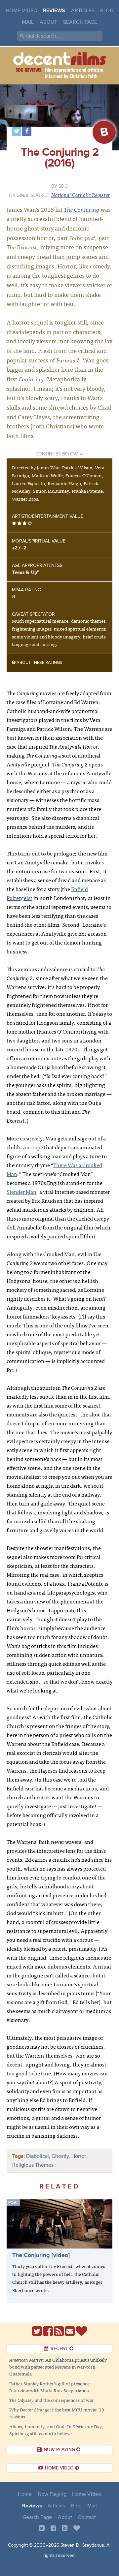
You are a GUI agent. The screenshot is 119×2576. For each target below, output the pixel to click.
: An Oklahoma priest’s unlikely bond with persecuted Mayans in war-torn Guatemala (58, 2367)
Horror (79, 2156)
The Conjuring (81, 209)
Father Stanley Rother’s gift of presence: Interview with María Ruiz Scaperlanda (50, 2387)
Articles (83, 11)
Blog (107, 11)
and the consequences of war (52, 2400)
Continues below (57, 454)
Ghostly (60, 2156)
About (48, 22)
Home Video (21, 11)
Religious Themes (33, 2165)
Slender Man (21, 1192)
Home (25, 2494)
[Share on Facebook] (27, 131)
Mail (28, 22)
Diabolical (38, 2156)
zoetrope (33, 1147)
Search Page (80, 22)
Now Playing (52, 2494)
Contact (87, 2517)
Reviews (54, 11)
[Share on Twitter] (17, 131)
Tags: (19, 2156)
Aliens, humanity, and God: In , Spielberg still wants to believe (56, 2430)
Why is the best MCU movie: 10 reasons (57, 2413)
